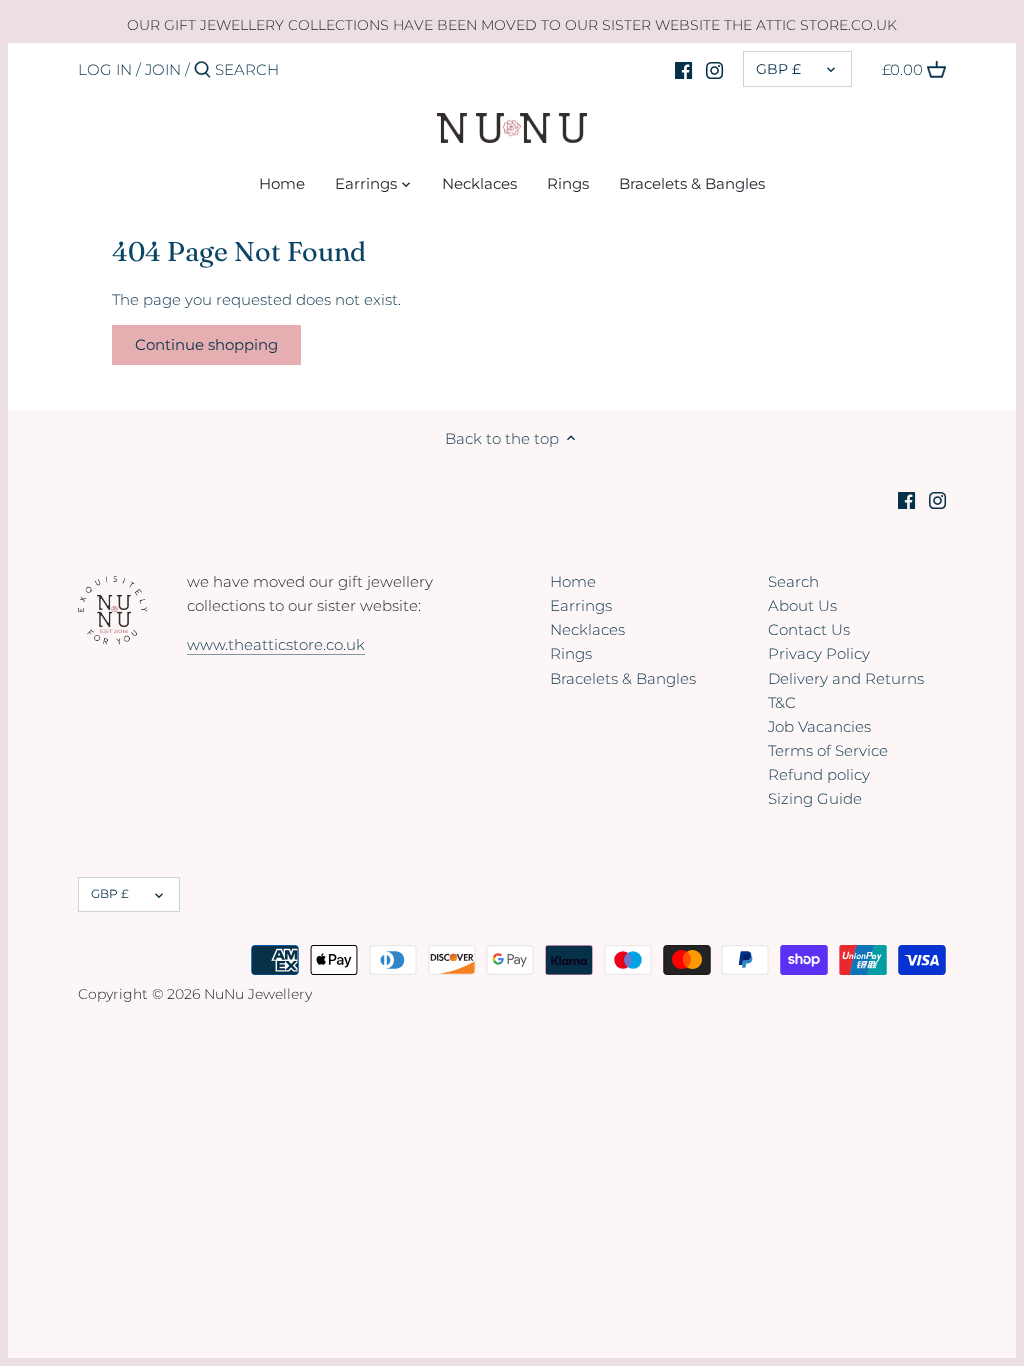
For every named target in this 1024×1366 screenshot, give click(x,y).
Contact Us (809, 629)
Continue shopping (206, 344)
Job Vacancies (819, 726)
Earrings (581, 605)
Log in (105, 69)
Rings (571, 653)
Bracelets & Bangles (623, 678)
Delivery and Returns (846, 678)
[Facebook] (683, 69)
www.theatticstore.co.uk (276, 644)
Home (573, 581)
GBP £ (778, 69)
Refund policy (819, 774)
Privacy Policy (819, 653)
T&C (782, 702)
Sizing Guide (815, 798)
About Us (802, 605)
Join (163, 69)
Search (793, 581)
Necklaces (587, 629)
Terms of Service (828, 750)
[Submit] (202, 70)
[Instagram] (714, 69)
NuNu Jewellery (258, 994)
